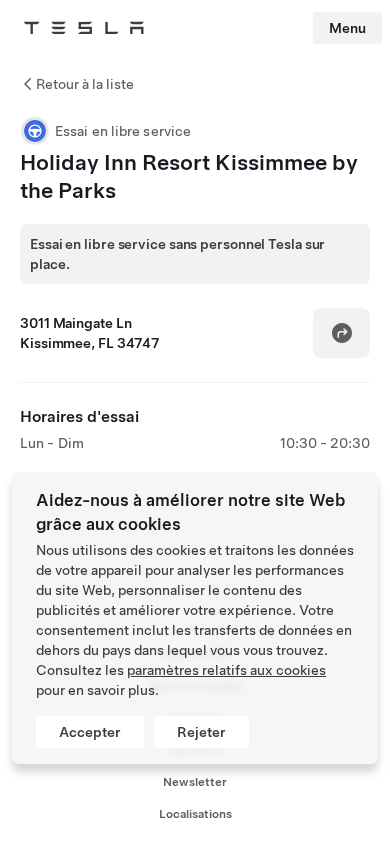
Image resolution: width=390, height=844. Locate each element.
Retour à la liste (85, 84)
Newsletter (195, 782)
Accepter (90, 732)
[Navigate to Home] (84, 28)
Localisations (195, 814)
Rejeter (201, 732)
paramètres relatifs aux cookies (226, 670)
